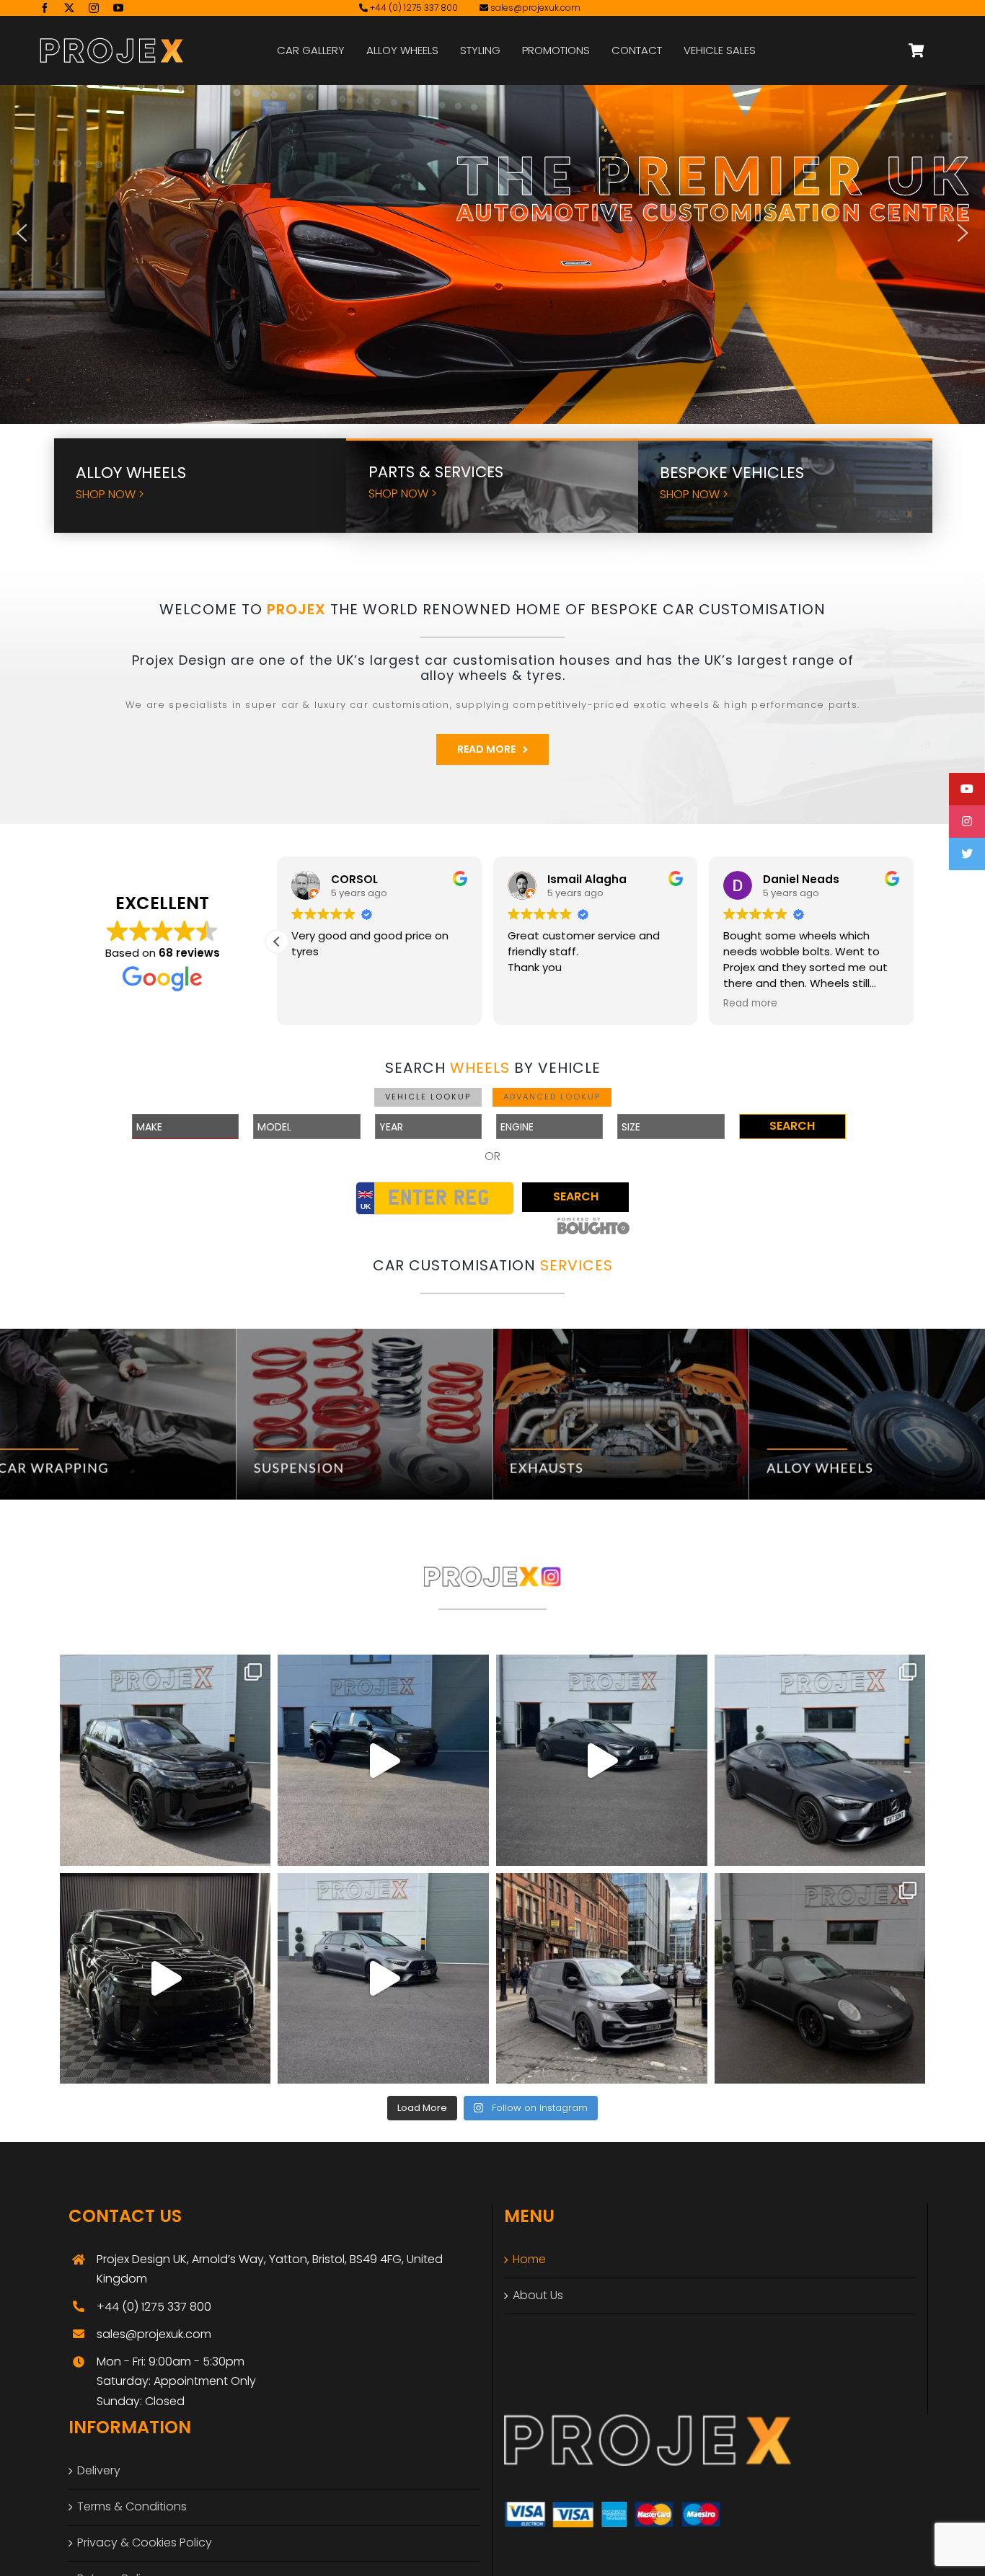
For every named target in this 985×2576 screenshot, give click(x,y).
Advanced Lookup (552, 1097)
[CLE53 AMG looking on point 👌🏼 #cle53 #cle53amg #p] (602, 1760)
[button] (22, 233)
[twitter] (69, 8)
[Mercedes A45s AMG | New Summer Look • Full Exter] (383, 1979)
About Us (538, 2295)
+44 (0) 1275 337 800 (413, 8)
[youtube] (118, 8)
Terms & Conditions (132, 2506)
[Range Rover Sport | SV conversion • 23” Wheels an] (165, 1760)
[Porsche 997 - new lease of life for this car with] (820, 1979)
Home (529, 2259)
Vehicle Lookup (428, 1097)
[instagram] (94, 8)
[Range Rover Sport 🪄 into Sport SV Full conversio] (165, 1979)
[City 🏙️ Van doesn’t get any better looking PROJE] (602, 1979)
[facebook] (45, 8)
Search (792, 1126)
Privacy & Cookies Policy (145, 2542)
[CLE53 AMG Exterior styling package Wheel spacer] (820, 1760)
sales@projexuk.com (535, 8)
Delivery (99, 2470)
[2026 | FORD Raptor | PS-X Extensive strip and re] (383, 1760)
